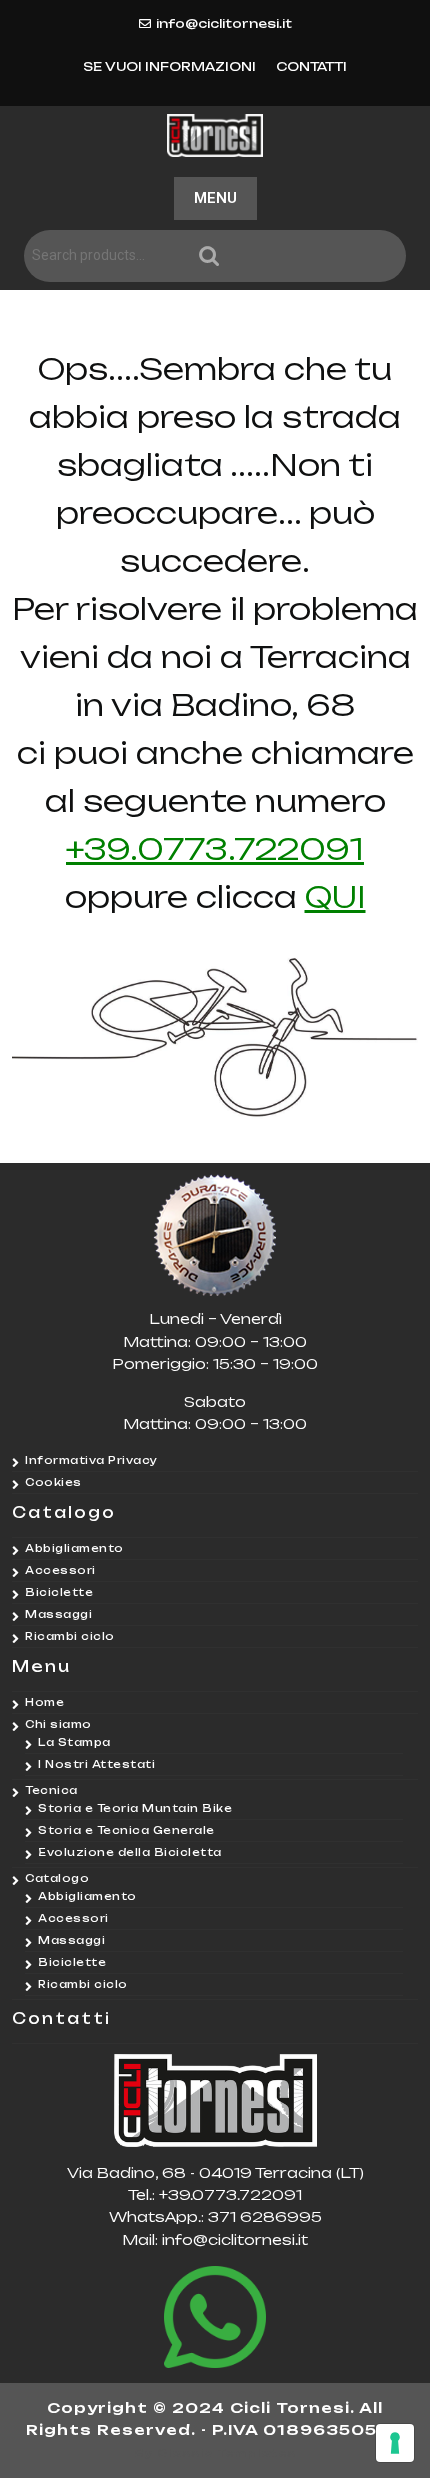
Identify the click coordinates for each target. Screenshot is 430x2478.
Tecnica (51, 1790)
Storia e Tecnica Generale (126, 1830)
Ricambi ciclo (70, 1636)
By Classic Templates (215, 2453)
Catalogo (57, 1878)
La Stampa (74, 1742)
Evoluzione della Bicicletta (130, 1852)
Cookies (53, 1482)
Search (300, 256)
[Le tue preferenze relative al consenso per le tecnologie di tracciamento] (395, 2443)
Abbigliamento (74, 1548)
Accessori (60, 1570)
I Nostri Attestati (96, 1764)
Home (44, 1702)
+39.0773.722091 (215, 848)
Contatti (311, 66)
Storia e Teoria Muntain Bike (135, 1808)
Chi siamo (58, 1724)
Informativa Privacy (91, 1460)
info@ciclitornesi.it (224, 23)
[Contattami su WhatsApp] (215, 2317)
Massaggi (58, 1614)
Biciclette (59, 1592)
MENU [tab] (215, 198)
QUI (335, 896)
